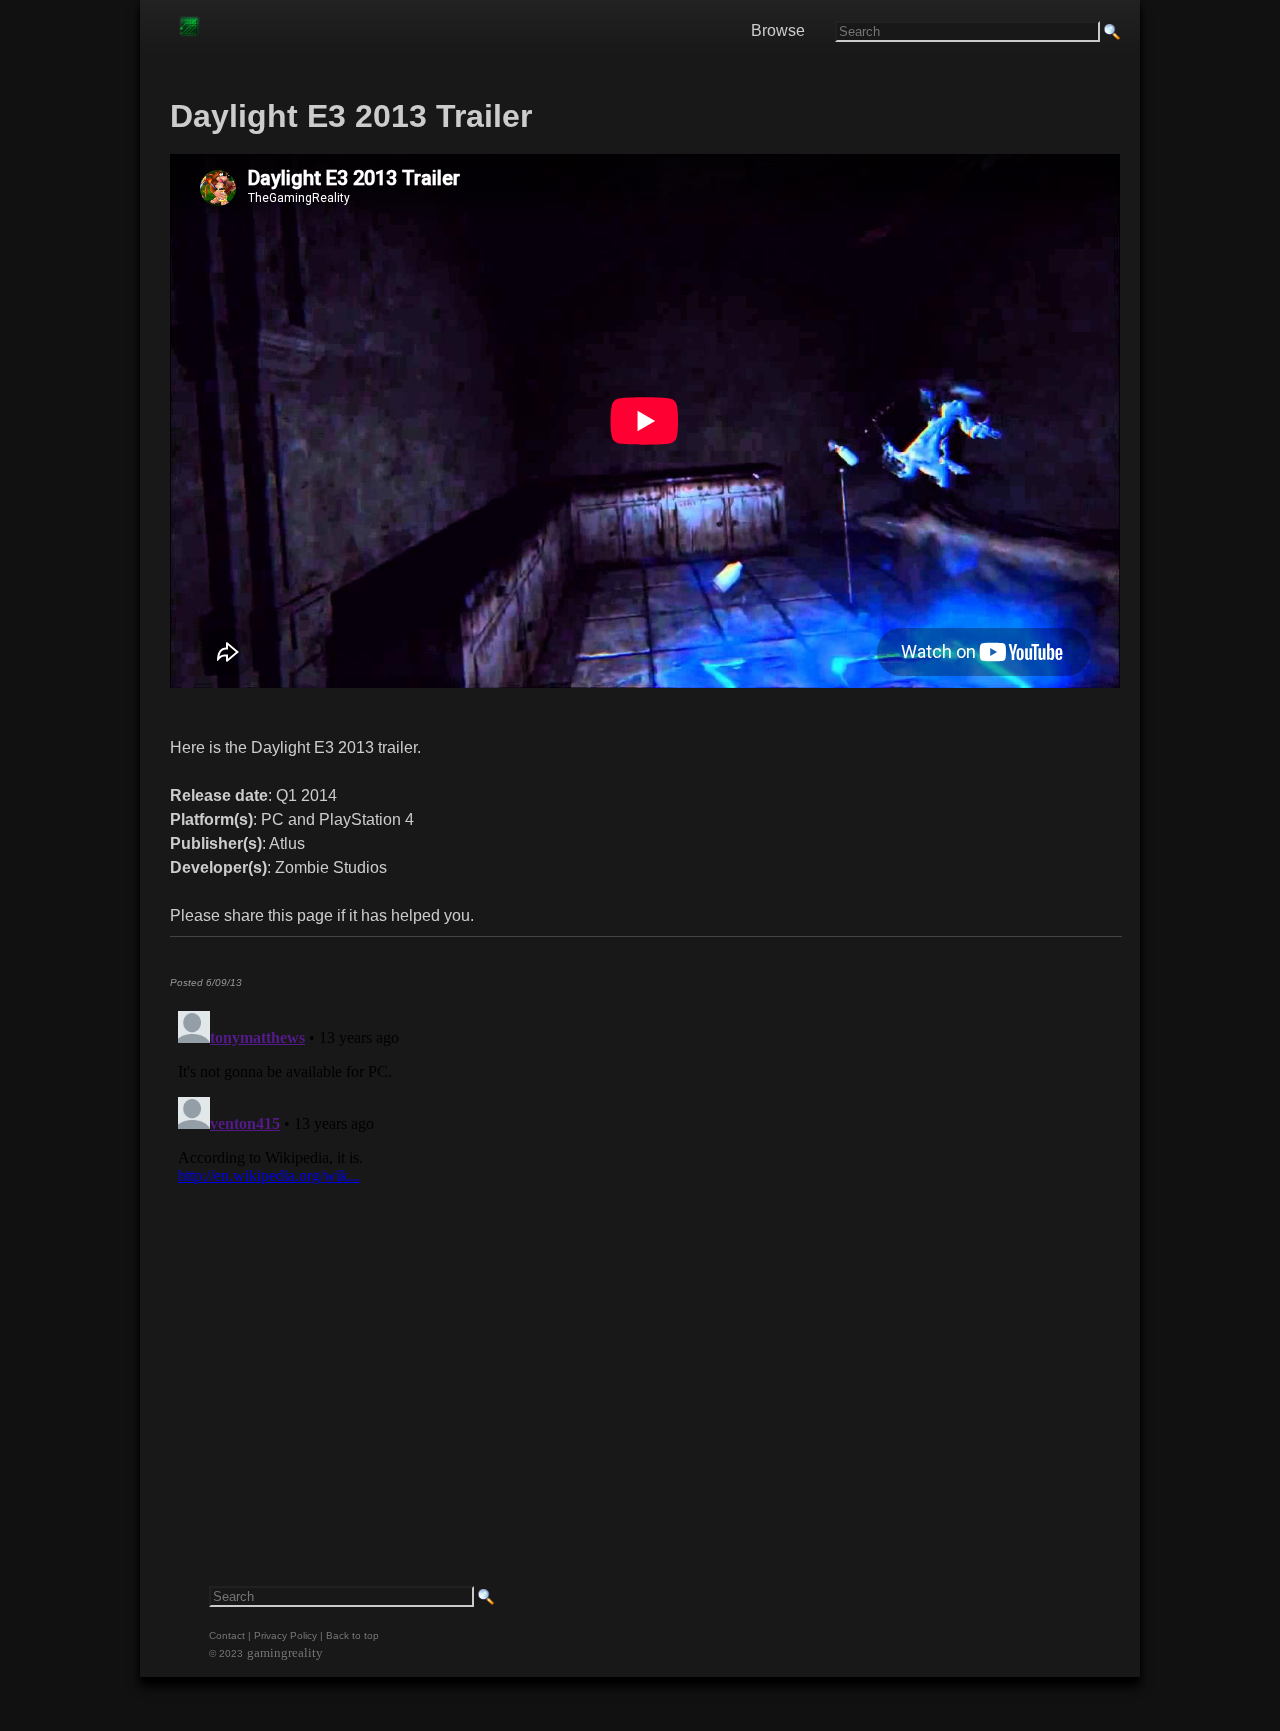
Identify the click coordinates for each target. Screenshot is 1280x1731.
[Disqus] (645, 1253)
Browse (778, 30)
